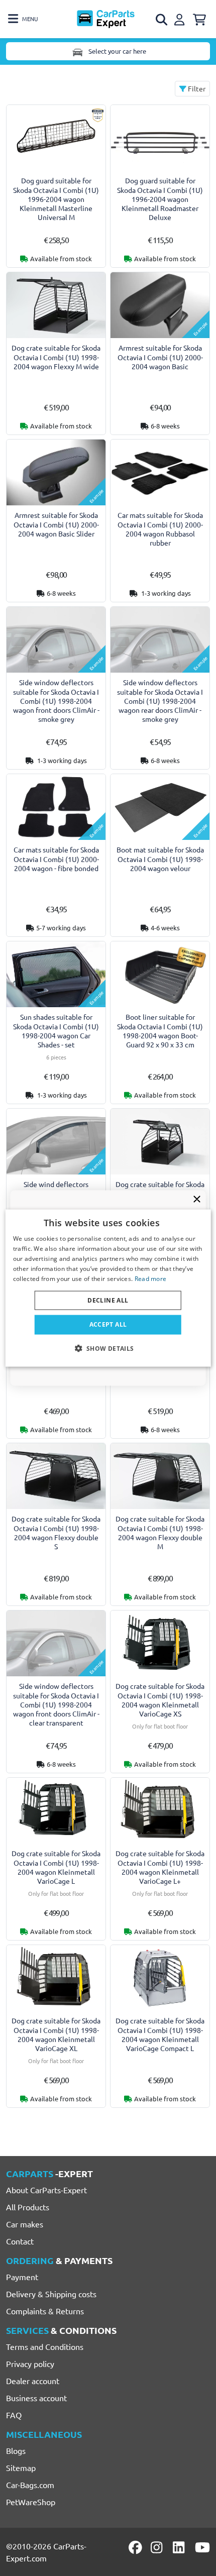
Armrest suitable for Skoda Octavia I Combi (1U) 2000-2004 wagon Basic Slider (56, 524)
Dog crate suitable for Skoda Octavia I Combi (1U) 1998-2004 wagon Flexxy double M (160, 1532)
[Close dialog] (197, 1199)
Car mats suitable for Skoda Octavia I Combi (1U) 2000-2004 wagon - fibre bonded (56, 859)
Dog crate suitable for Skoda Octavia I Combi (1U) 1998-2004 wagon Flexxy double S (56, 1532)
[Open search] (162, 20)
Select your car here (117, 51)
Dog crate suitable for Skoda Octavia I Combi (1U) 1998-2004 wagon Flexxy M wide (56, 357)
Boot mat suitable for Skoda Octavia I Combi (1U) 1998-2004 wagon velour (160, 859)
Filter (196, 88)
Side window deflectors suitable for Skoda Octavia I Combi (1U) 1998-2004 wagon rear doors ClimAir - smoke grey (160, 701)
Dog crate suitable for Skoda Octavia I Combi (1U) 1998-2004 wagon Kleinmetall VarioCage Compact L (160, 2034)
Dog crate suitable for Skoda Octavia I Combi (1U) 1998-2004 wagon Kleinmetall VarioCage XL (56, 2034)
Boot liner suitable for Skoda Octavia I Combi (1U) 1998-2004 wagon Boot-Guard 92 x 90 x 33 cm (160, 1031)
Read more (151, 1278)
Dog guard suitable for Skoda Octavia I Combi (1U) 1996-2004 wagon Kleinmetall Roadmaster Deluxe (160, 199)
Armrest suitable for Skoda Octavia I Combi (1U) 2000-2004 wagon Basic (160, 357)
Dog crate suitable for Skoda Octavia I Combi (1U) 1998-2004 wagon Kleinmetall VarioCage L (56, 1867)
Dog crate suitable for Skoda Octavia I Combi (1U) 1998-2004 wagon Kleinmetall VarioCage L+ (160, 1867)
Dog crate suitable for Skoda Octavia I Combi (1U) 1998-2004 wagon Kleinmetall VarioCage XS (160, 1700)
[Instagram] (158, 2547)
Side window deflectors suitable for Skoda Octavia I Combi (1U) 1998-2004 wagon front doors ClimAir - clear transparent (56, 1704)
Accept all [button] (108, 1324)
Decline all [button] (108, 1300)
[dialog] (108, 1288)
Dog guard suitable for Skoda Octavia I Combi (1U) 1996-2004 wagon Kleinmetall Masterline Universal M (56, 199)
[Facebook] (136, 2547)
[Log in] (181, 18)
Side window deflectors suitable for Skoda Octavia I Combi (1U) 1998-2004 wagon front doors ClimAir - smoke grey (56, 701)
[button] (108, 1348)
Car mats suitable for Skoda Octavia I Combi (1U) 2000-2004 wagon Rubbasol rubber (160, 529)
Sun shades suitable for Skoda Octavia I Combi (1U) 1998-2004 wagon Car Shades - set (56, 1031)
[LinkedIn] (180, 2547)
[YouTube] (202, 2547)
